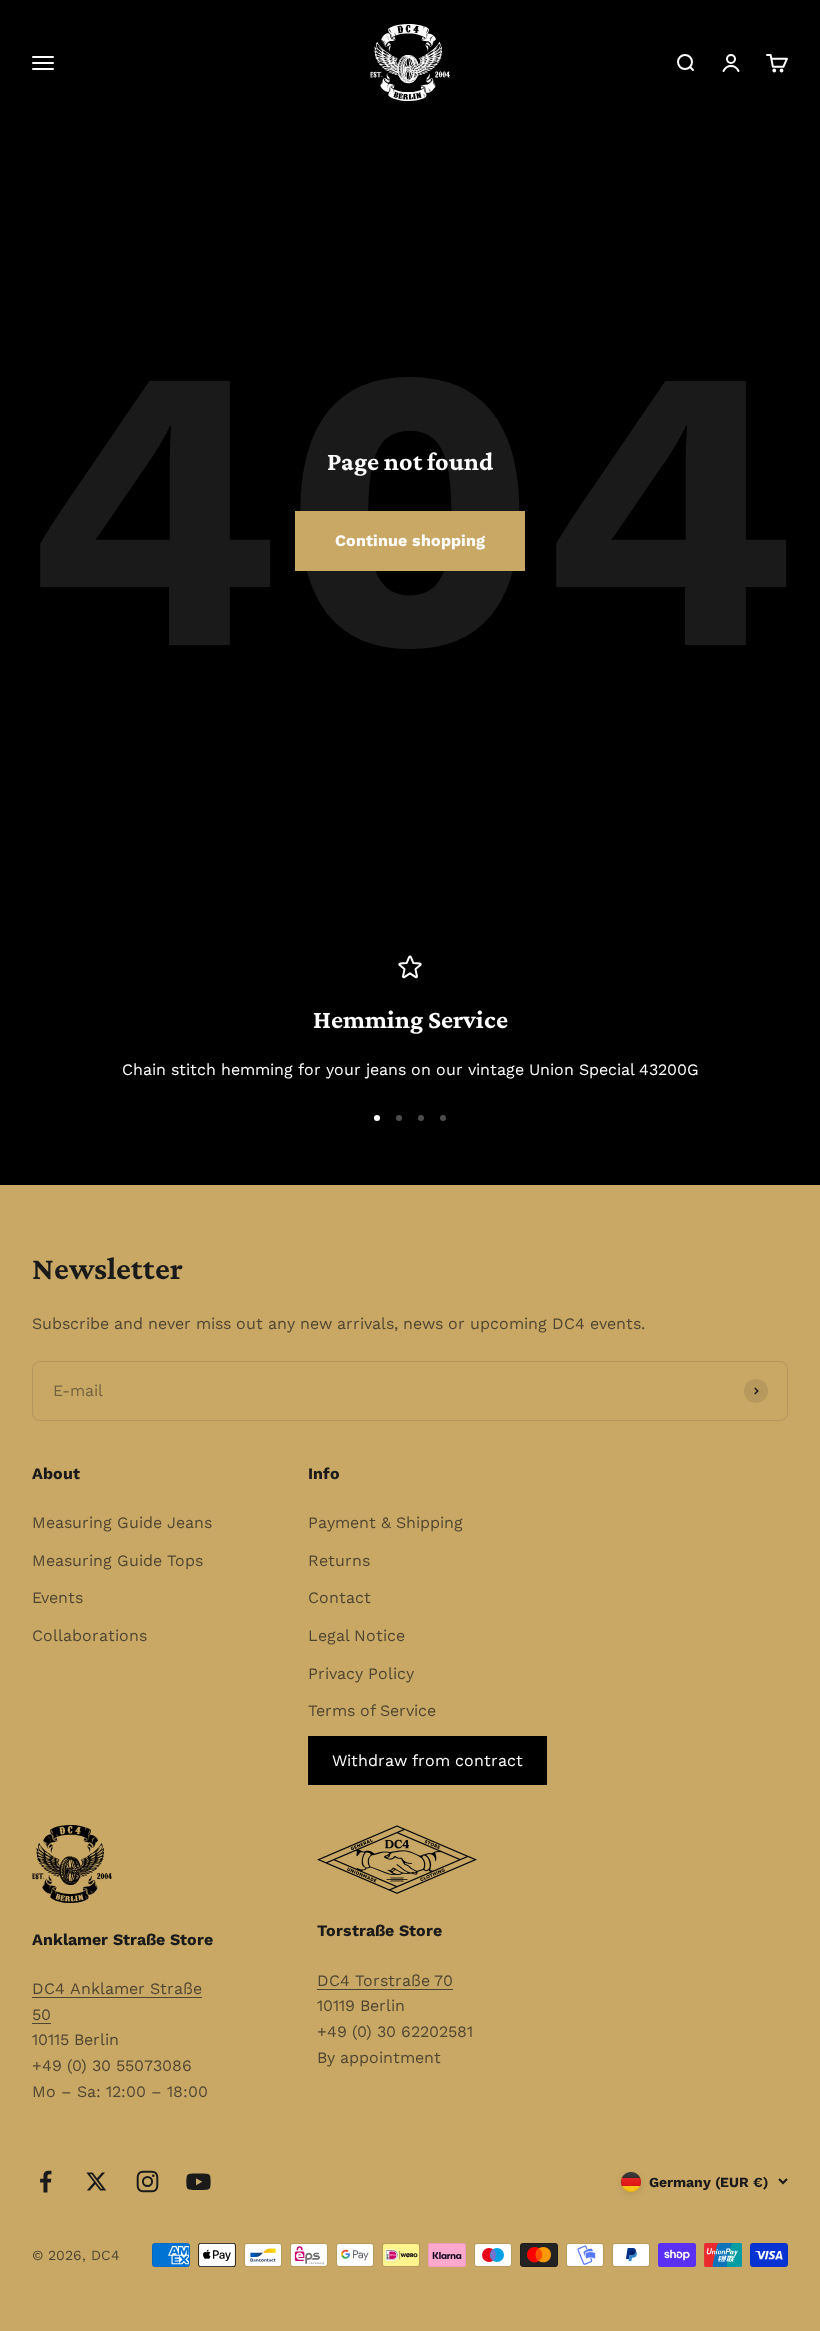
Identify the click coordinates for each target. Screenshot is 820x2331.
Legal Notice (356, 1635)
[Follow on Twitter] (96, 2181)
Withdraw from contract (427, 1760)
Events (57, 1597)
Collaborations (89, 1635)
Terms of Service (372, 1710)
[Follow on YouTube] (198, 2181)
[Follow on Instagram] (147, 2181)
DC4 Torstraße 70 (385, 1980)
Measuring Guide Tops (117, 1560)
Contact (339, 1597)
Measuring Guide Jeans (122, 1522)
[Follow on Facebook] (45, 2181)
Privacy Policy (361, 1673)
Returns (339, 1560)
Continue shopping (410, 540)
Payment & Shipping (385, 1522)
